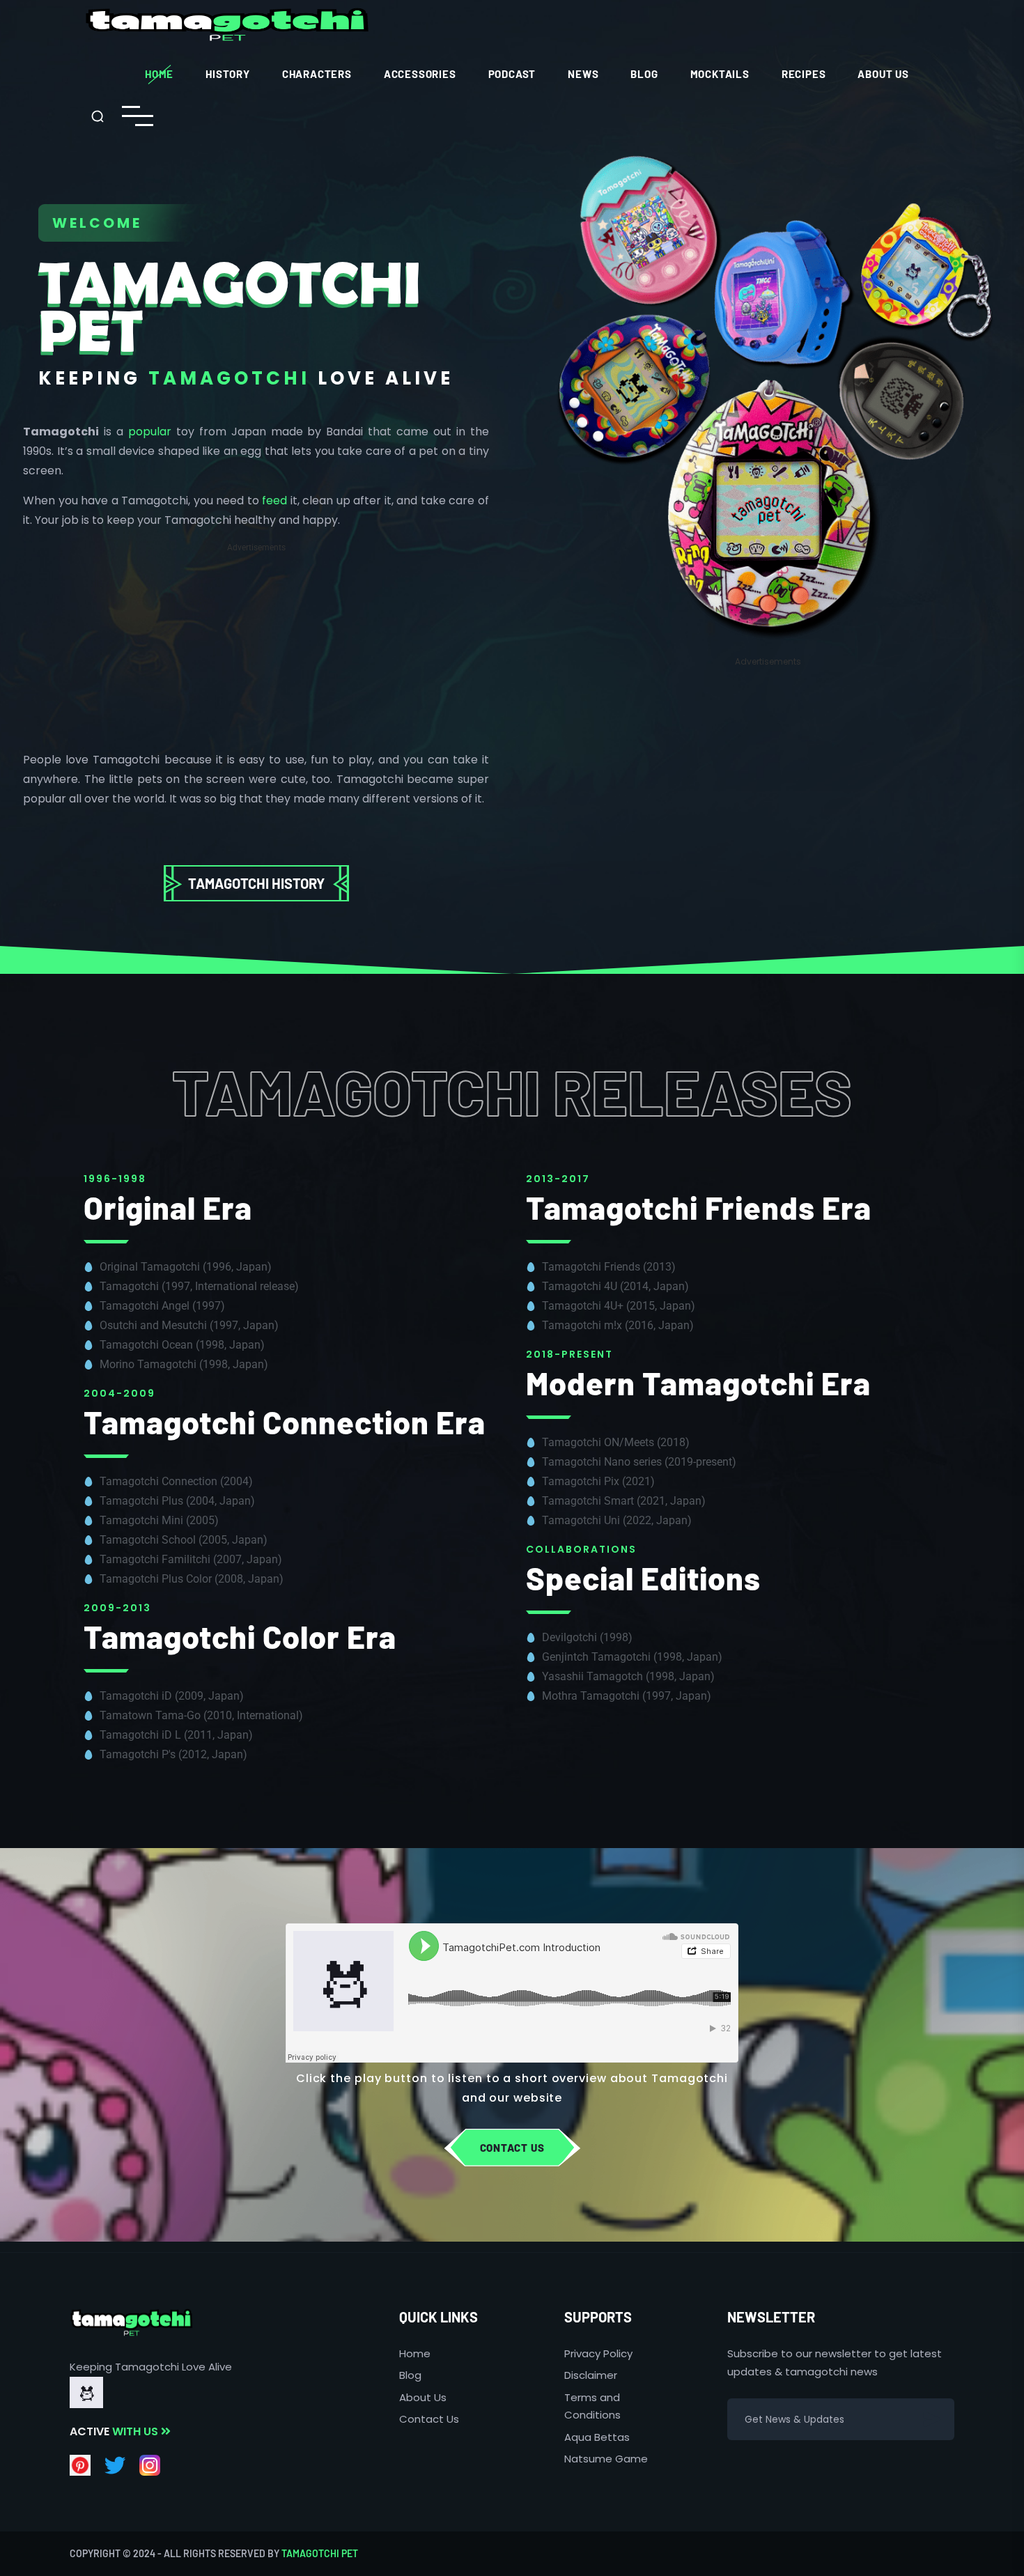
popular (150, 432)
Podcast (512, 74)
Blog (644, 74)
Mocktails (720, 74)
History (228, 74)
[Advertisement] (256, 653)
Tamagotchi (229, 378)
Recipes (804, 74)
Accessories (420, 74)
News (583, 74)
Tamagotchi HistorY (256, 883)
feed (274, 501)
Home (159, 74)
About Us (883, 74)
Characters (317, 74)
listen (465, 2078)
